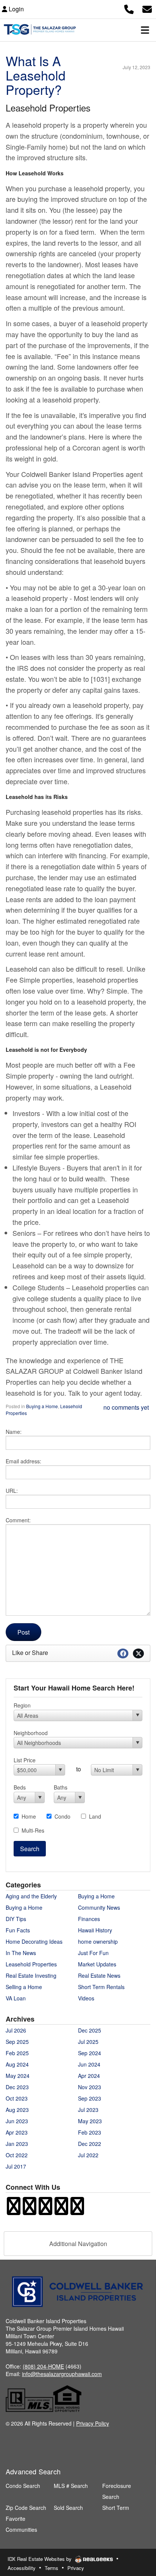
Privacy (76, 2568)
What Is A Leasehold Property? (36, 75)
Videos (86, 1998)
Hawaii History (95, 1930)
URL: (12, 1491)
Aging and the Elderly (31, 1896)
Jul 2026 (16, 2030)
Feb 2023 (90, 2132)
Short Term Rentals (101, 1987)
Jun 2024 (89, 2064)
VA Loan (16, 1998)
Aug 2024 (17, 2064)
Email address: (23, 1461)
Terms (51, 2568)
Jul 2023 (88, 2110)
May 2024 (18, 2076)
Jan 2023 (17, 2144)
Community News (99, 1907)
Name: (14, 1432)
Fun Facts (18, 1930)
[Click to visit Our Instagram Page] (30, 2210)
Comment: (18, 1520)
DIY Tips (16, 1919)
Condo (62, 1816)
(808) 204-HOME (43, 2366)
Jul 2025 (88, 2042)
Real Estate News (99, 1975)
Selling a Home (24, 1987)
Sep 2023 (90, 2098)
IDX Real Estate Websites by (40, 2559)
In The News (21, 1953)
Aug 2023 (17, 2110)
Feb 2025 (17, 2053)
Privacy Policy (93, 2423)
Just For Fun (93, 1953)
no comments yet (126, 1407)
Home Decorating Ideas (34, 1941)
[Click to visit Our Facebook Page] (14, 2210)
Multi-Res (33, 1830)
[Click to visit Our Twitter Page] (45, 2210)
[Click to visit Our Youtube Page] (61, 2210)
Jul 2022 (88, 2155)
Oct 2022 (17, 2155)
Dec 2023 (17, 2087)
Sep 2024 (90, 2053)
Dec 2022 (90, 2144)
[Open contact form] (147, 8)
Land (95, 1816)
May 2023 (90, 2121)
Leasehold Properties (31, 1964)
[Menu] (145, 30)
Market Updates (97, 1964)
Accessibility (22, 2568)
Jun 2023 (17, 2121)
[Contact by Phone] (129, 8)
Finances (89, 1919)
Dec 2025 (90, 2030)
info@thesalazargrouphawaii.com (62, 2374)
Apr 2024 (89, 2076)
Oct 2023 (17, 2098)
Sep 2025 (17, 2042)
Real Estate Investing (31, 1975)
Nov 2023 (90, 2087)
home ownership (98, 1941)
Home (29, 1816)
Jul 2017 (16, 2166)
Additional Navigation (78, 2244)
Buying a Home (42, 1406)
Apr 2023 (17, 2132)
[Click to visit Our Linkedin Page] (77, 2210)
